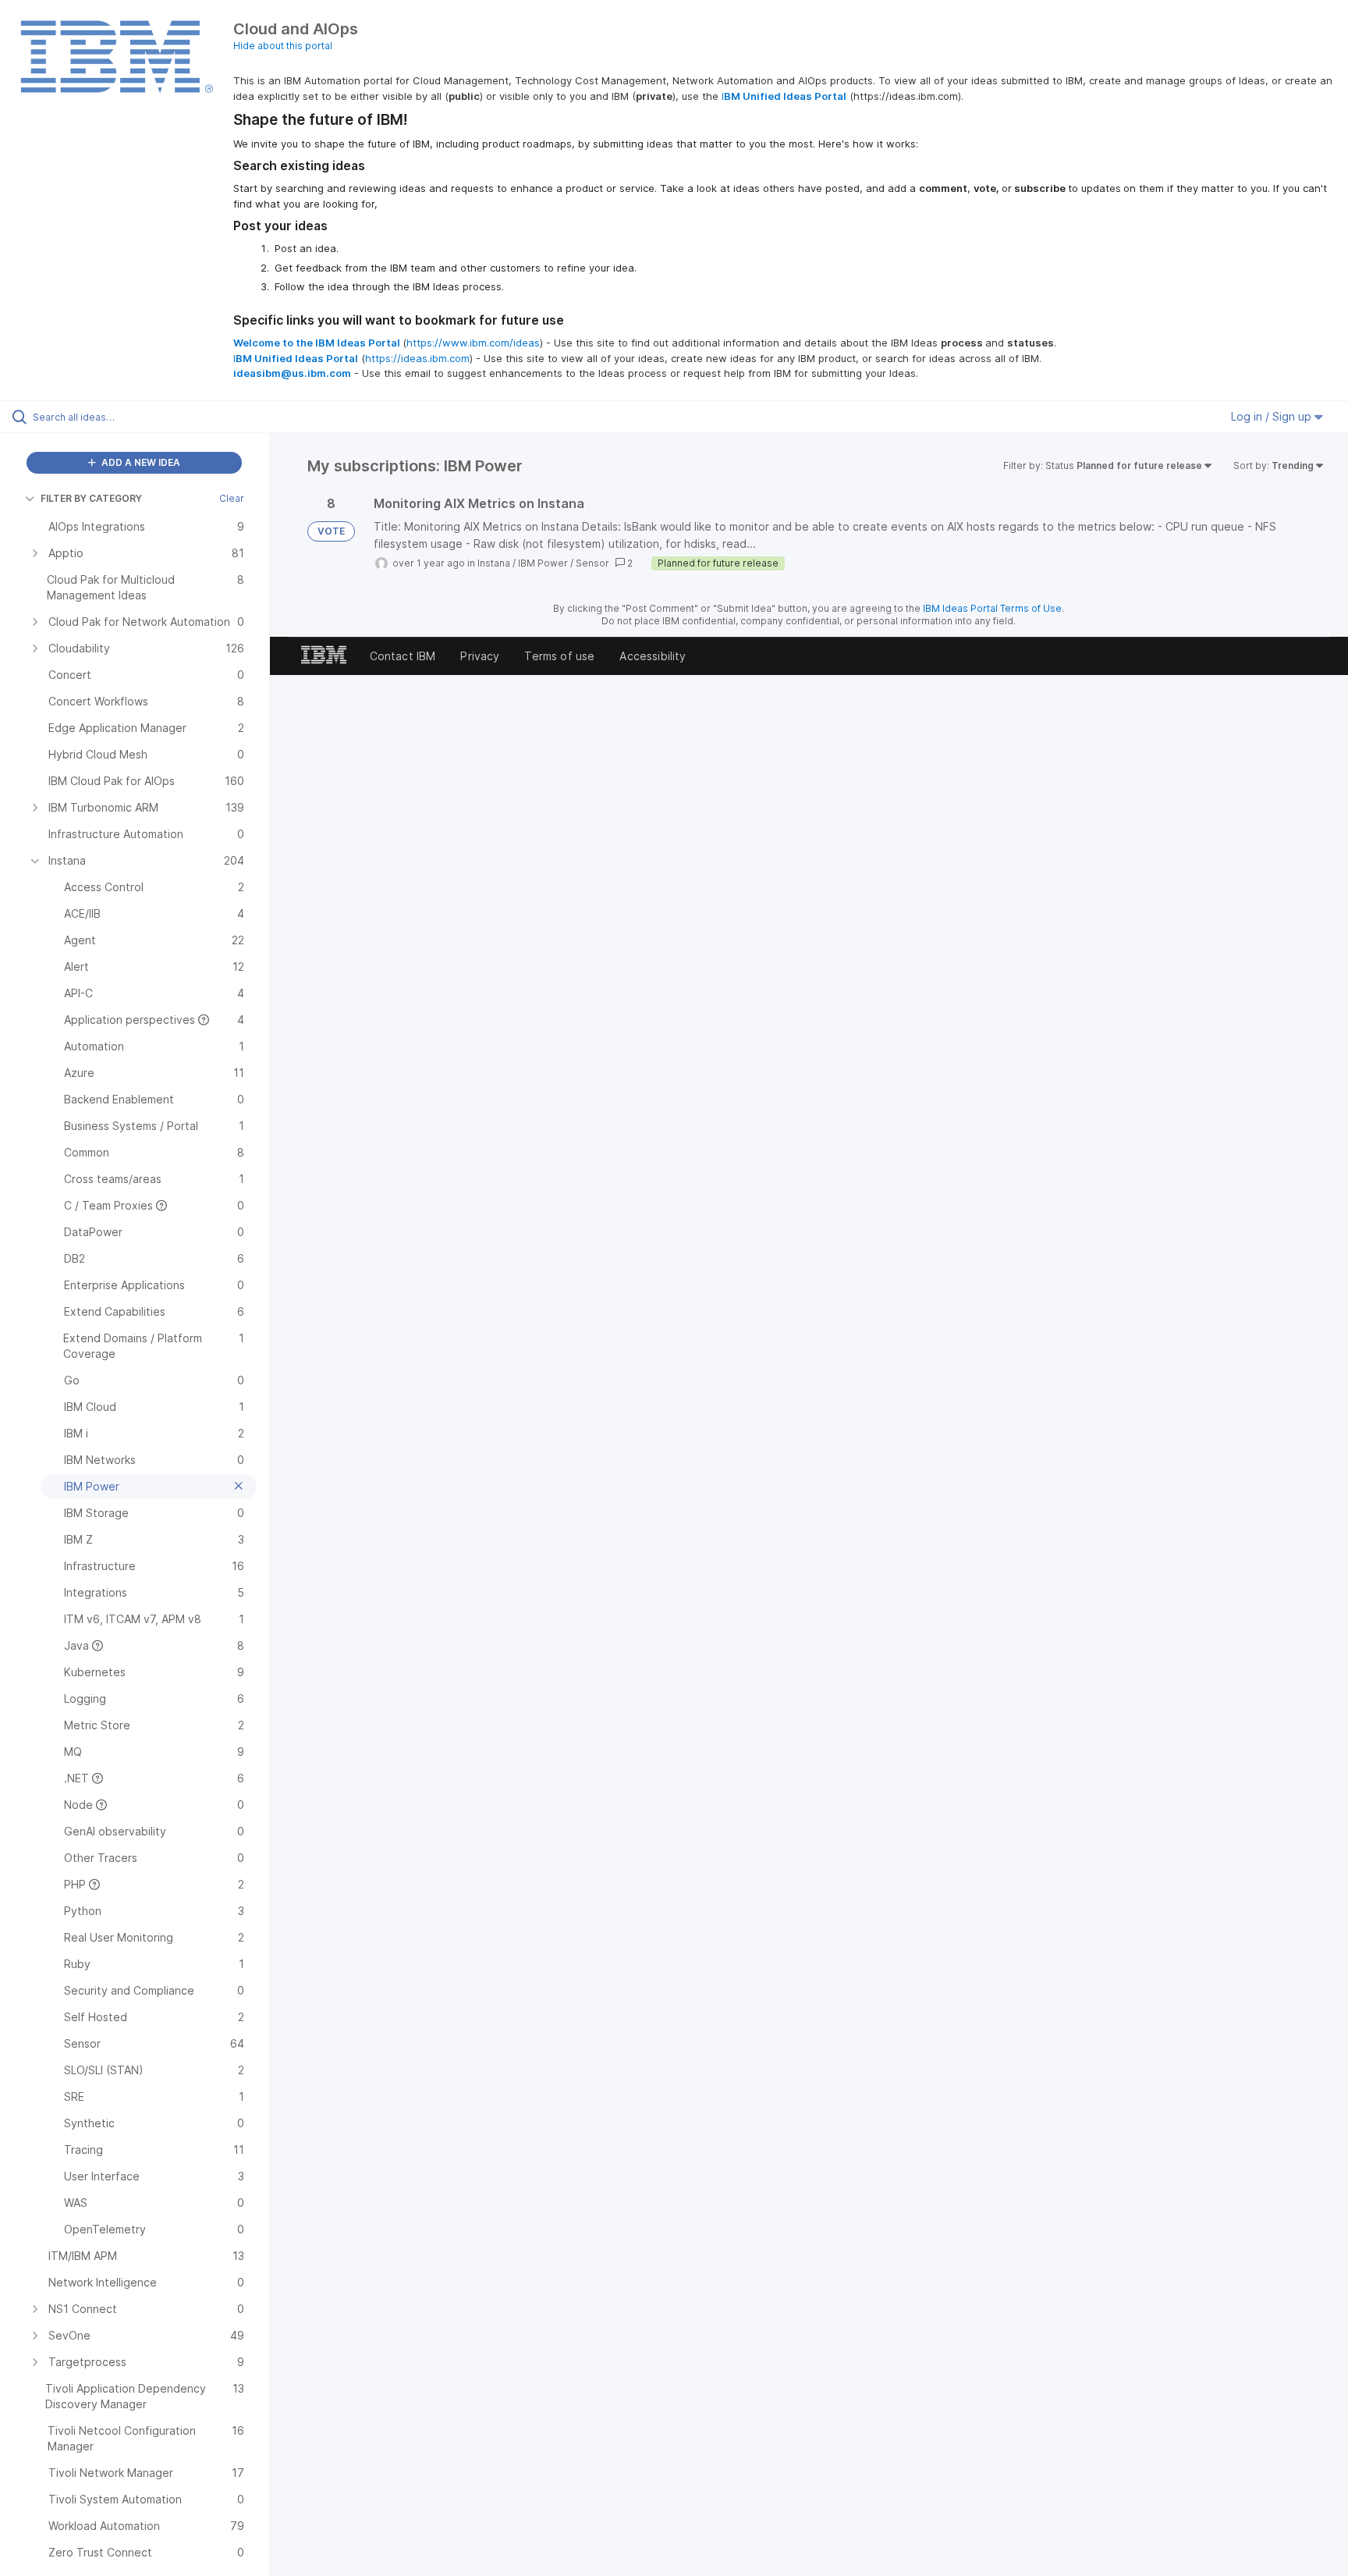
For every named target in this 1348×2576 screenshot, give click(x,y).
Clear (232, 498)
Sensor (592, 563)
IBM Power (543, 563)
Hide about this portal (283, 46)
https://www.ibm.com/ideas (473, 343)
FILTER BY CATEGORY (91, 498)
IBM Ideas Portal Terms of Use (992, 608)
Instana (494, 563)
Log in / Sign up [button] (1273, 416)
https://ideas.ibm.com (417, 358)
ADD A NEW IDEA (140, 462)
